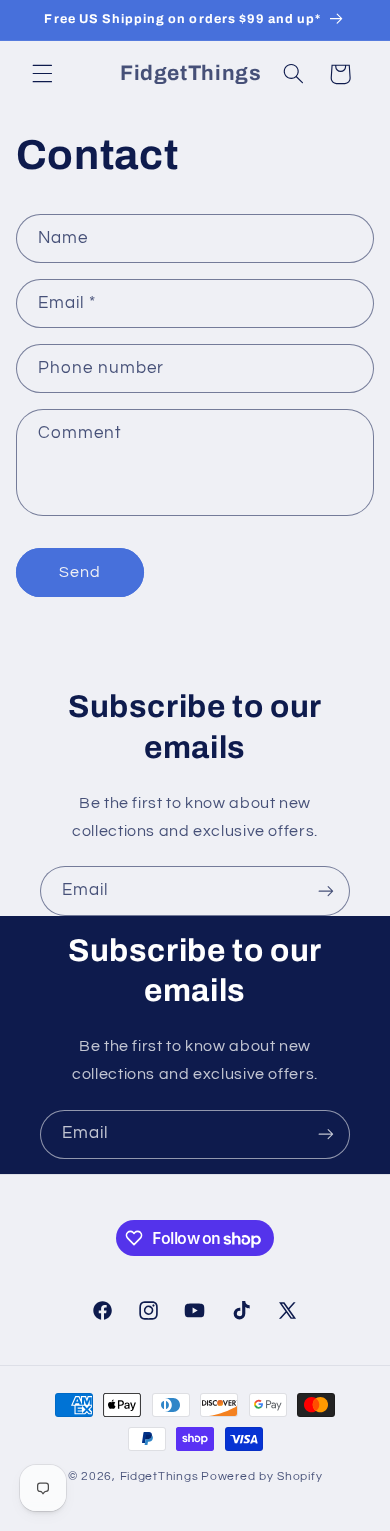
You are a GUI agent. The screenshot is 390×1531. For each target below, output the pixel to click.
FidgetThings (159, 1476)
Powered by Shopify (261, 1476)
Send (80, 572)
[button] (42, 74)
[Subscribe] (326, 890)
